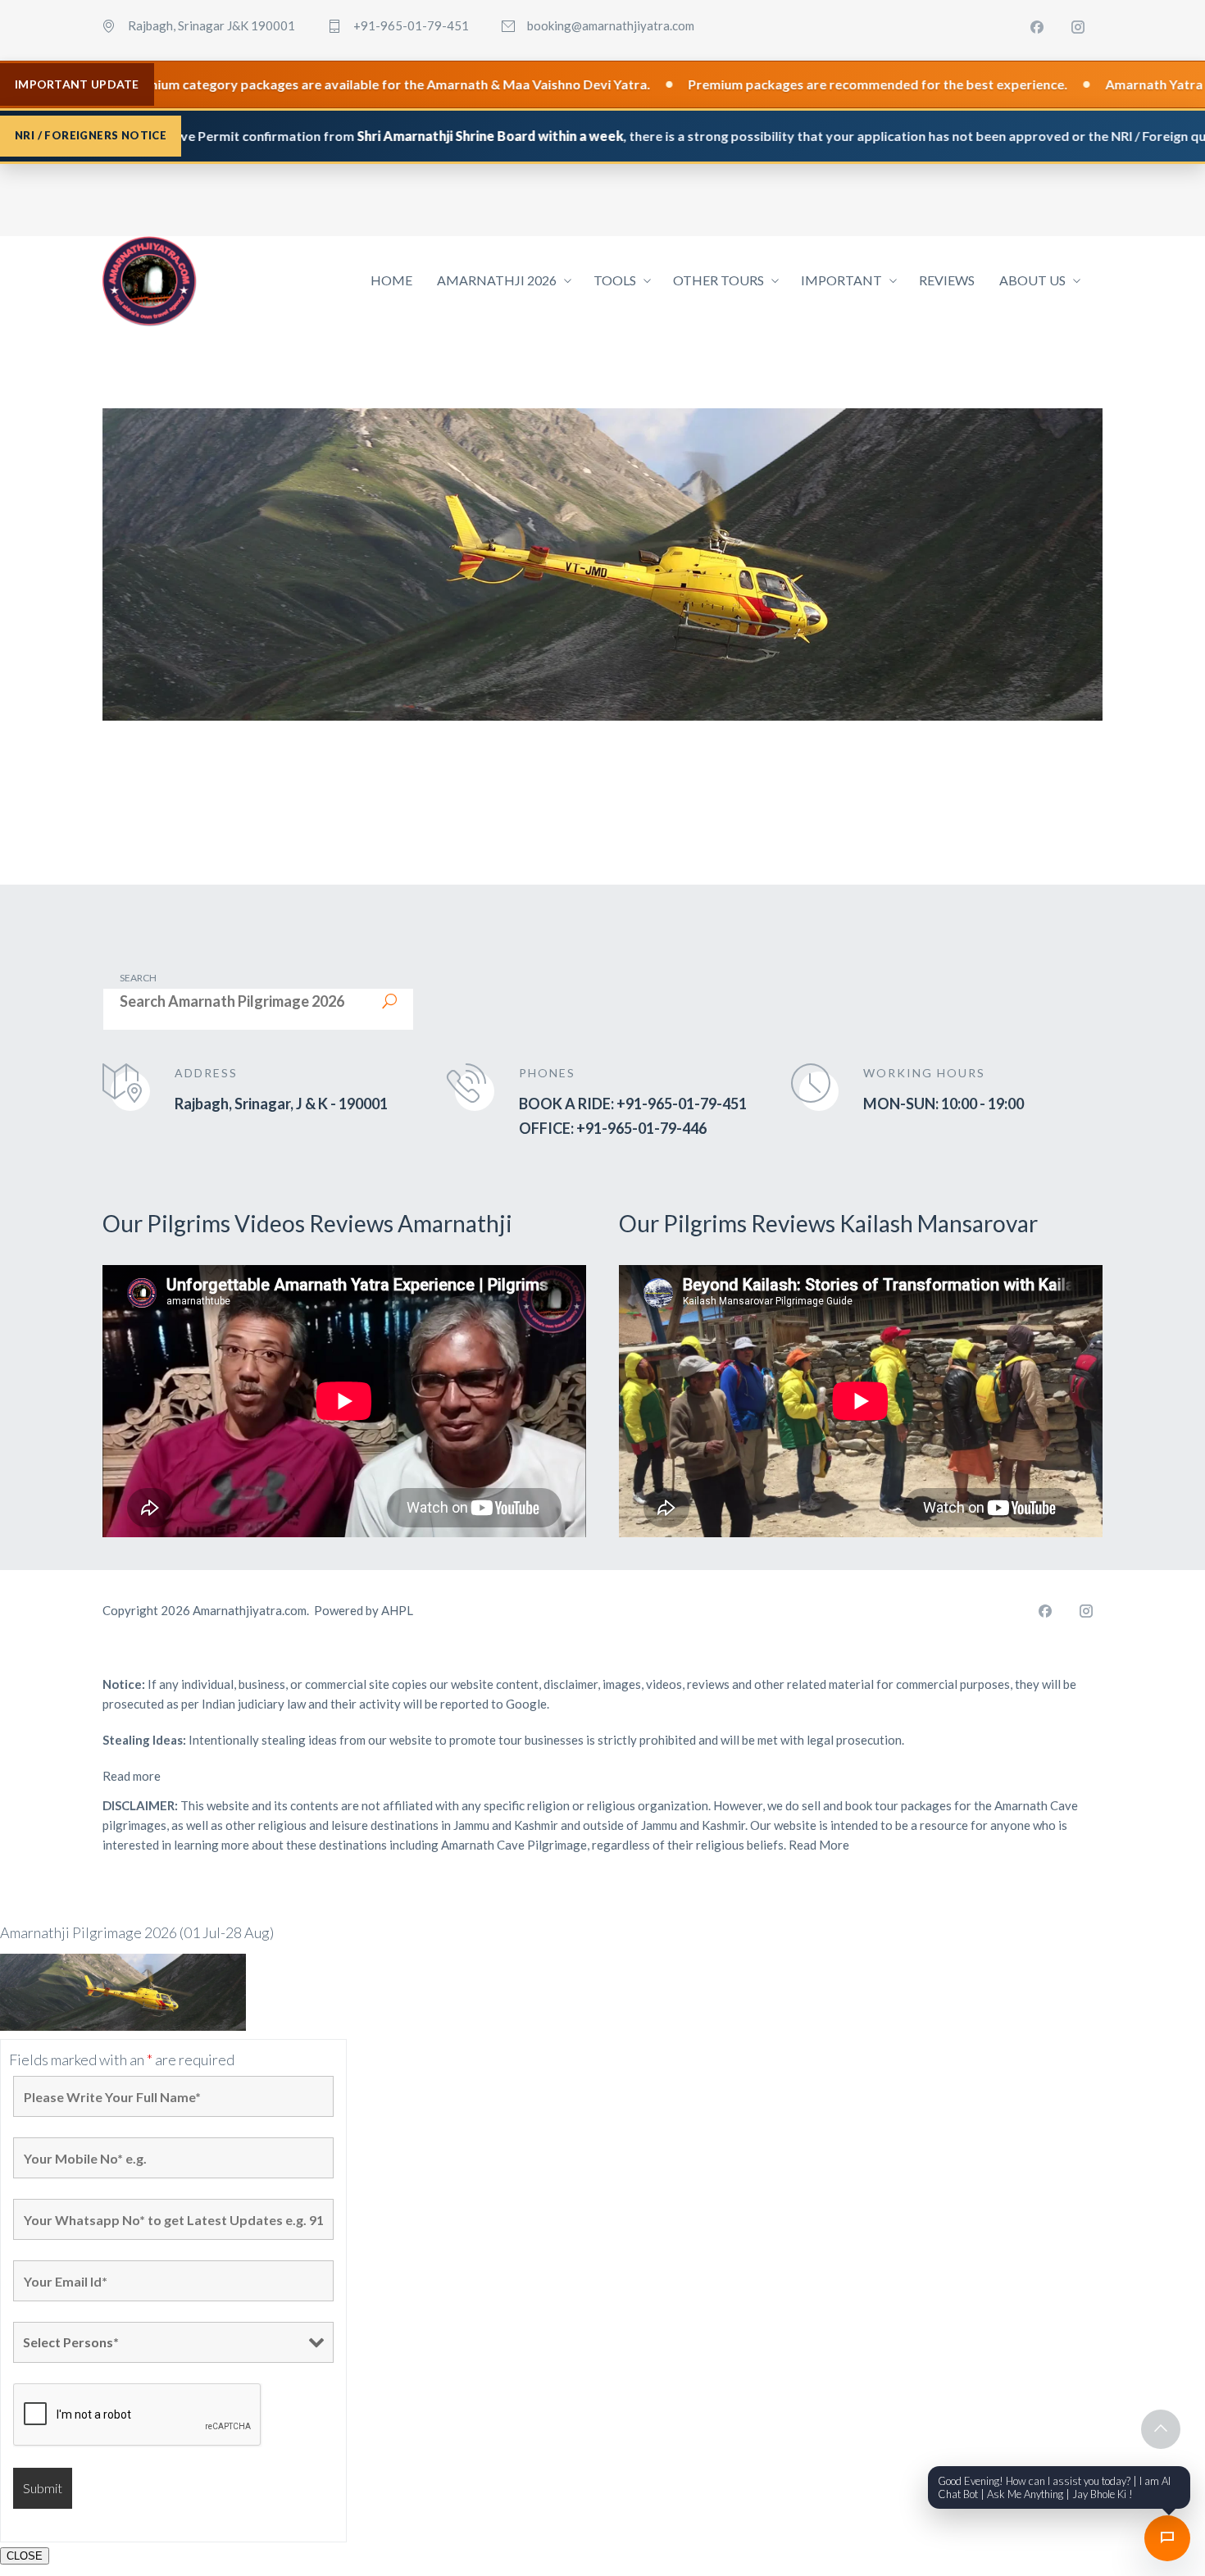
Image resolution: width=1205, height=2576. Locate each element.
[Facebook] (1037, 27)
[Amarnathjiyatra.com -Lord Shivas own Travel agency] (150, 281)
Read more (132, 1776)
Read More (819, 1845)
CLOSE (25, 2556)
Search (138, 978)
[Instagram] (1078, 27)
